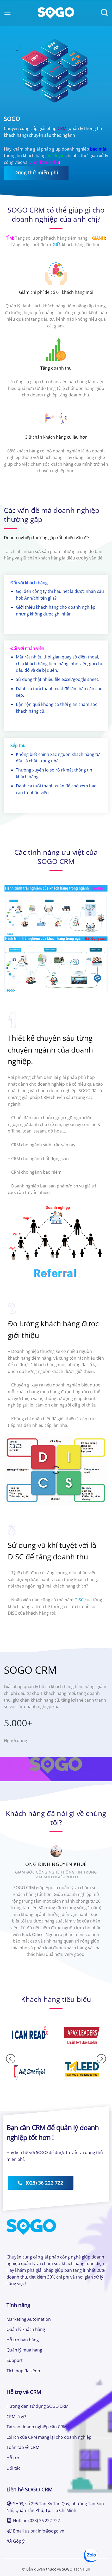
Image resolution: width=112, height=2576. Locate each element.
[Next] (99, 1908)
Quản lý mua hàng (24, 2350)
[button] (8, 13)
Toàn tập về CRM (23, 2447)
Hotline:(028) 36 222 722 (36, 2521)
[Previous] (13, 1908)
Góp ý (19, 2541)
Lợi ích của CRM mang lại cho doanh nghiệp (49, 2437)
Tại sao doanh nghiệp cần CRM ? (38, 2427)
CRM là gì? (16, 2417)
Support (15, 2360)
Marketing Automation (29, 2319)
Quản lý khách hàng (26, 2329)
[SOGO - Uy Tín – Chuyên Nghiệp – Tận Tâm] (56, 13)
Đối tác (13, 2468)
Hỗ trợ (13, 2458)
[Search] (104, 13)
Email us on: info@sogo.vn (39, 2531)
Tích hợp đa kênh (23, 2371)
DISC (79, 1600)
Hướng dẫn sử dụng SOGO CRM (38, 2406)
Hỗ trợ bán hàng (23, 2340)
